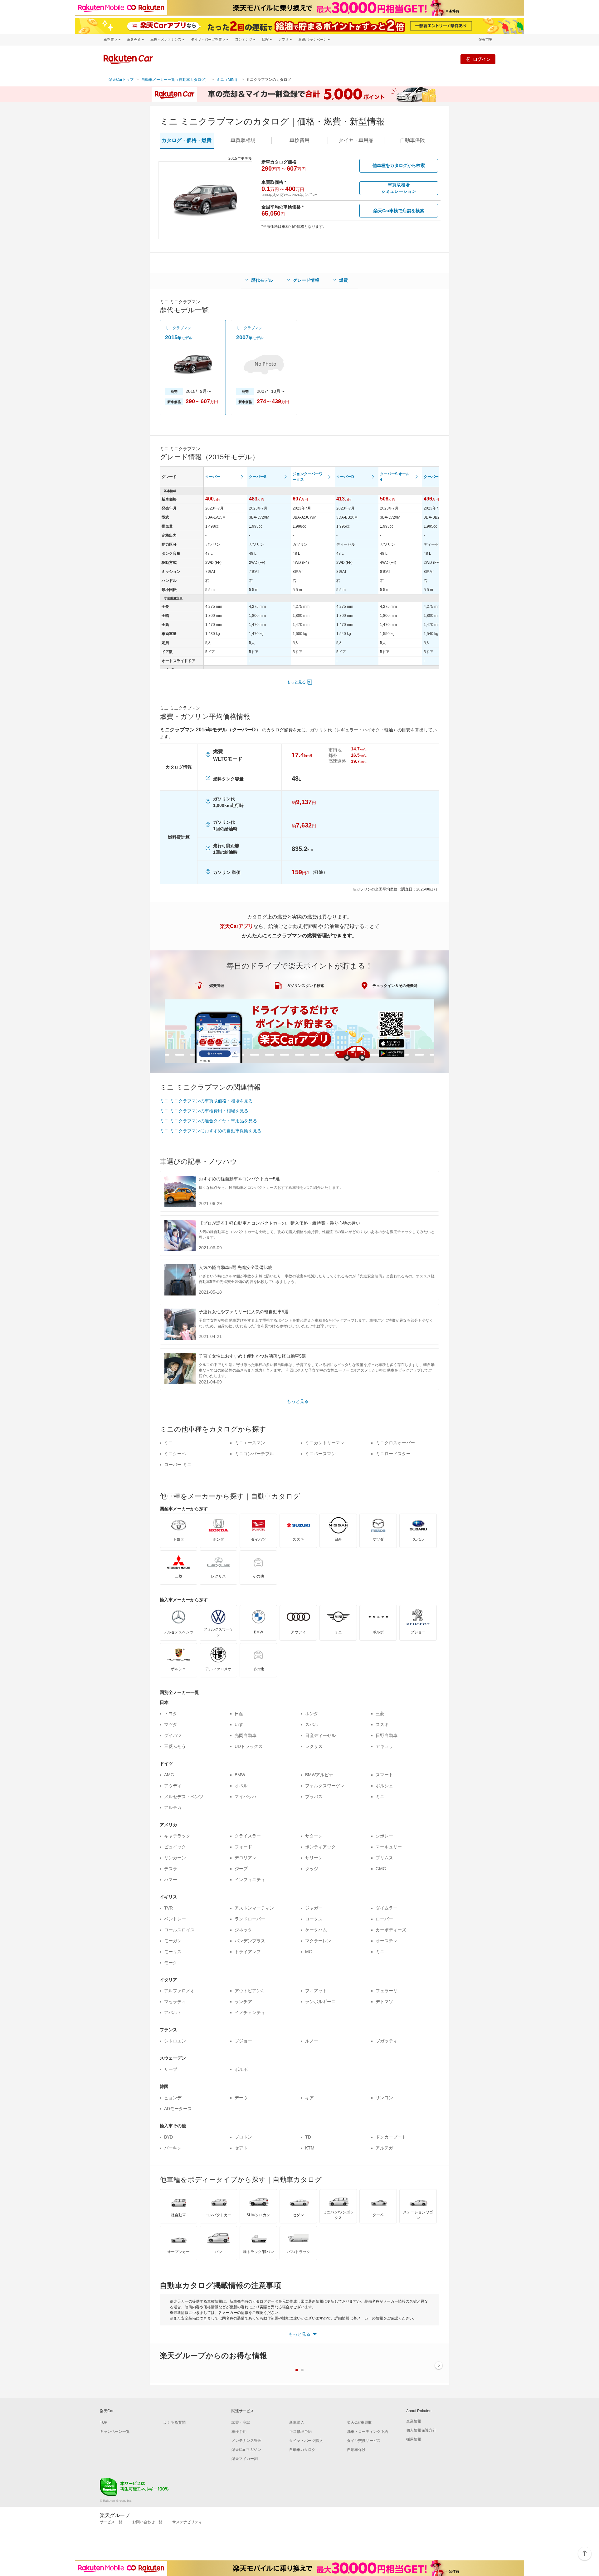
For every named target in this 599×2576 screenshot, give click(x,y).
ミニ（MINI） (228, 80)
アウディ (173, 1786)
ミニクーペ (175, 1454)
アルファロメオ (179, 1991)
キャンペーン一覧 (115, 2432)
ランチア (243, 2002)
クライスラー (248, 1836)
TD (308, 2137)
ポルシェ (384, 1786)
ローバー (384, 1919)
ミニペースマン (320, 1454)
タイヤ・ (356, 140)
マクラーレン (318, 1941)
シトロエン (175, 2041)
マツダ (171, 1725)
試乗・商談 (241, 2422)
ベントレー (175, 1919)
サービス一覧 (111, 2522)
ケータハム (316, 1930)
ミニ (168, 1443)
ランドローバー (250, 1919)
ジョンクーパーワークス (308, 477)
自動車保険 (356, 2450)
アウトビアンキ (250, 1991)
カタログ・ (187, 140)
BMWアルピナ (319, 1775)
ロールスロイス (179, 1930)
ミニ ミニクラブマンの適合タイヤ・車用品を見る (208, 1121)
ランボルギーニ (320, 2002)
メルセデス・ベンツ (184, 1797)
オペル (241, 1786)
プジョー (243, 2041)
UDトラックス (249, 1746)
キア (309, 2098)
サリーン (314, 1858)
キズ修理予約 (300, 2432)
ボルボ (241, 2069)
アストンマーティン (254, 1908)
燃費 (343, 280)
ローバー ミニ (178, 1465)
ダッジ (312, 1869)
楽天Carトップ (121, 80)
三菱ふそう (175, 1746)
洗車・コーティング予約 (368, 2432)
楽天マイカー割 (245, 2459)
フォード (243, 1847)
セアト (241, 2148)
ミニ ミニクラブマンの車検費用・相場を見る (204, 1111)
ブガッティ (387, 2041)
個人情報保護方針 (421, 2430)
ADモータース (178, 2109)
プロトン (243, 2137)
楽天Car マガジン (246, 2450)
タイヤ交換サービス (364, 2441)
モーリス (173, 1952)
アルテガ (173, 1808)
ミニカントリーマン (325, 1443)
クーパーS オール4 (395, 477)
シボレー (384, 1836)
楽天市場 (485, 39)
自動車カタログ (302, 2450)
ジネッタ (243, 1930)
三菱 (380, 1714)
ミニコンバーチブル (254, 1454)
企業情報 (414, 2421)
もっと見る (296, 682)
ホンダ (312, 1714)
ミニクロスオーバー (395, 1443)
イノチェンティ (250, 2012)
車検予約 (239, 2432)
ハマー (171, 1880)
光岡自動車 (246, 1735)
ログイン (482, 59)
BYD (168, 2137)
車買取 (243, 140)
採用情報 (414, 2439)
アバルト (173, 2012)
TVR (168, 1908)
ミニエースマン (250, 1443)
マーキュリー (389, 1847)
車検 (299, 140)
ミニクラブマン (178, 328)
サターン (314, 1836)
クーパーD (345, 477)
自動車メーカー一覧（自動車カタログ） (175, 80)
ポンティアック (320, 1847)
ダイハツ (173, 1735)
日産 (239, 1714)
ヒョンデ (173, 2098)
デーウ (241, 2098)
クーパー (213, 477)
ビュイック (175, 1847)
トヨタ (171, 1714)
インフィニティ (250, 1880)
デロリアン (246, 1858)
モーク (171, 1963)
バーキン (173, 2148)
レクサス (314, 1746)
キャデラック (177, 1836)
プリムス (384, 1858)
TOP (104, 2422)
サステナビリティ (187, 2522)
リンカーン (175, 1858)
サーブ (171, 2069)
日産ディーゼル (320, 1735)
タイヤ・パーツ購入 (306, 2441)
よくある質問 (174, 2422)
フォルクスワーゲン (325, 1786)
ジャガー (314, 1908)
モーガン (173, 1941)
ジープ (241, 1869)
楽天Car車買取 (359, 2422)
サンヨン (384, 2098)
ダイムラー (387, 1908)
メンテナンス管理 (246, 2441)
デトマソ (384, 2002)
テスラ (171, 1869)
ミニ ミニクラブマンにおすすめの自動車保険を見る (211, 1131)
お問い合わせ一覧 (147, 2522)
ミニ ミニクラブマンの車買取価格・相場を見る (206, 1101)
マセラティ (175, 2002)
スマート (384, 1775)
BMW (240, 1775)
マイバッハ (246, 1797)
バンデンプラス (250, 1941)
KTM (310, 2148)
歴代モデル (262, 280)
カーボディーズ (391, 1930)
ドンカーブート (391, 2137)
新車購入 (297, 2422)
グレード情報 (306, 280)
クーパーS (258, 477)
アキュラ (384, 1746)
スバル (312, 1725)
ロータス (314, 1919)
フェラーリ (387, 1991)
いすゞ (241, 1725)
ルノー (312, 2041)
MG (309, 1952)
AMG (169, 1775)
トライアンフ (248, 1952)
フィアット (316, 1991)
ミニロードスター (393, 1454)
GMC (381, 1869)
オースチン (387, 1941)
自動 (412, 140)
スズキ (382, 1725)
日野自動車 (387, 1735)
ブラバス (314, 1797)
